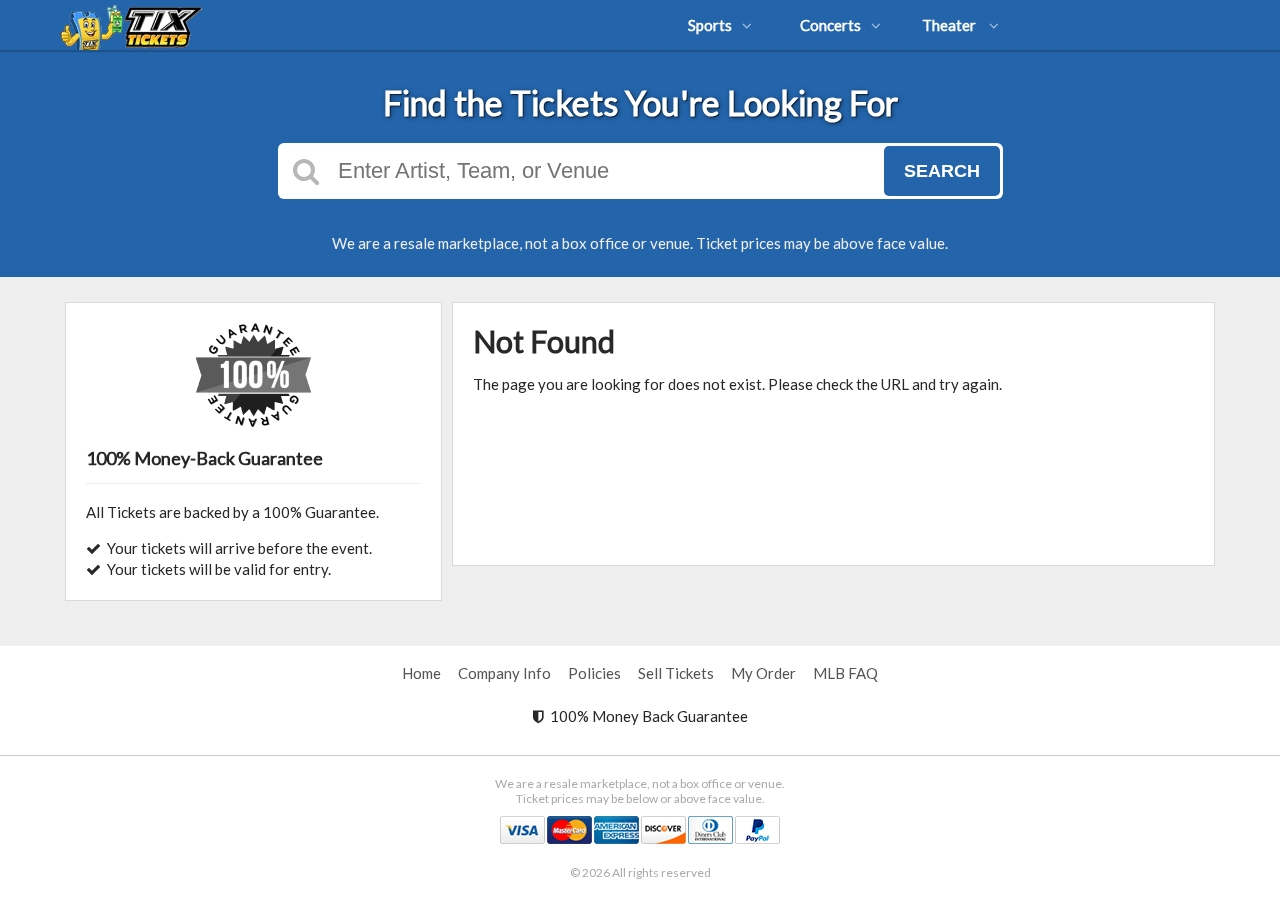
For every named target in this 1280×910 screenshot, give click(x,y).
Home (421, 673)
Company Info (504, 673)
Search (942, 171)
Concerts (830, 25)
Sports (710, 25)
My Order (763, 673)
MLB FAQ (845, 673)
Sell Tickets (676, 673)
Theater (950, 25)
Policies (594, 673)
